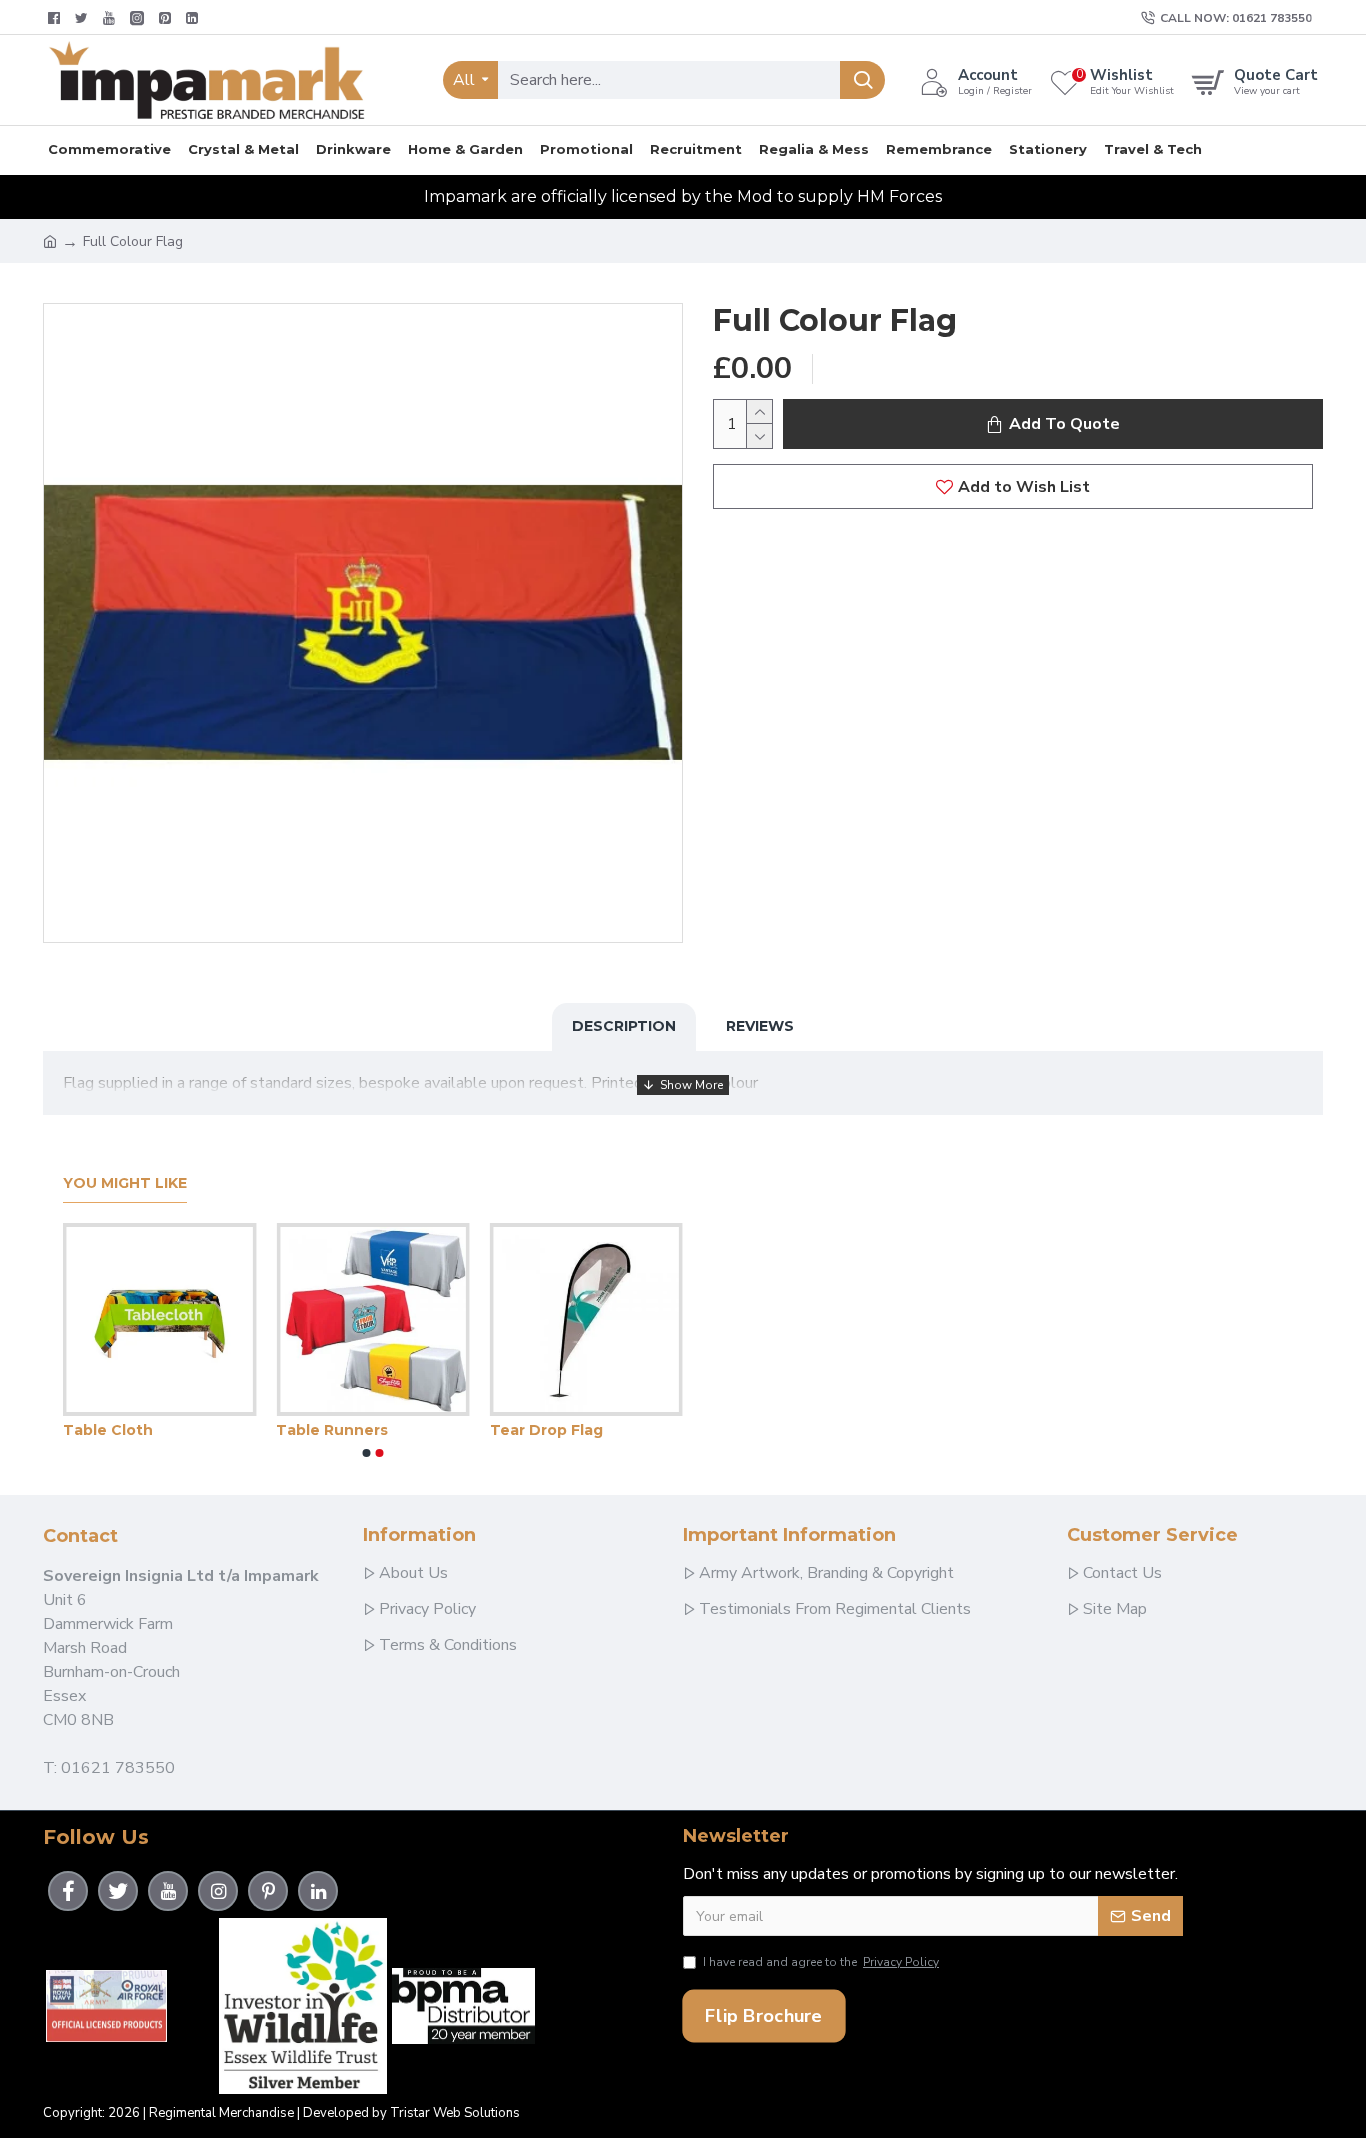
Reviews (760, 1026)
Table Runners (332, 1430)
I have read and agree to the (821, 1962)
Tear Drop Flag (546, 1430)
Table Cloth (108, 1430)
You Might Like (125, 1183)
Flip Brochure (763, 2015)
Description (624, 1026)
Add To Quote (1064, 424)
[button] (367, 1453)
